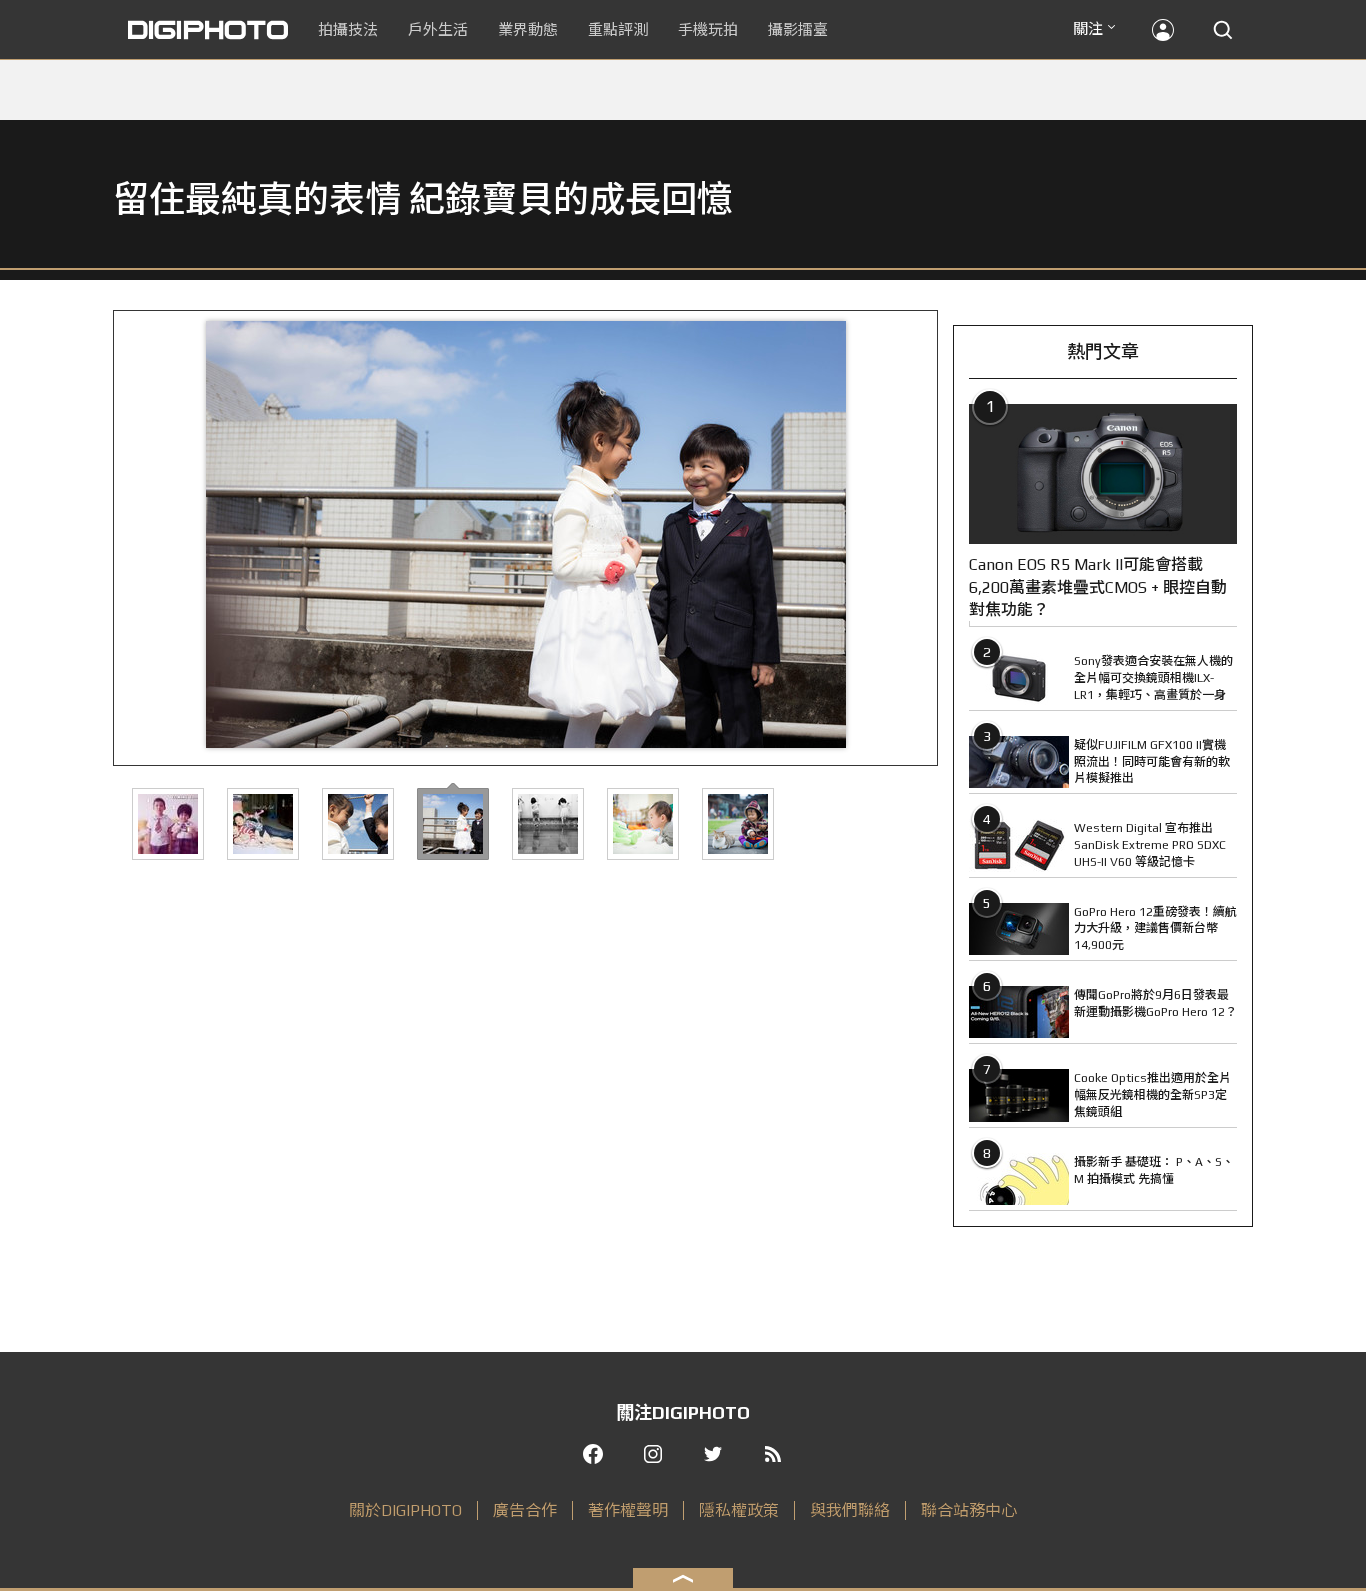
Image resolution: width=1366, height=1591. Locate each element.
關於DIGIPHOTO (405, 1510)
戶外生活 (438, 29)
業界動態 (528, 29)
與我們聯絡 (850, 1510)
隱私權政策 (739, 1510)
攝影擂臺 (798, 29)
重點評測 (618, 29)
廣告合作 (525, 1510)
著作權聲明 (628, 1510)
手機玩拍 (708, 29)
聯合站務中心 (969, 1510)
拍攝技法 (348, 29)
